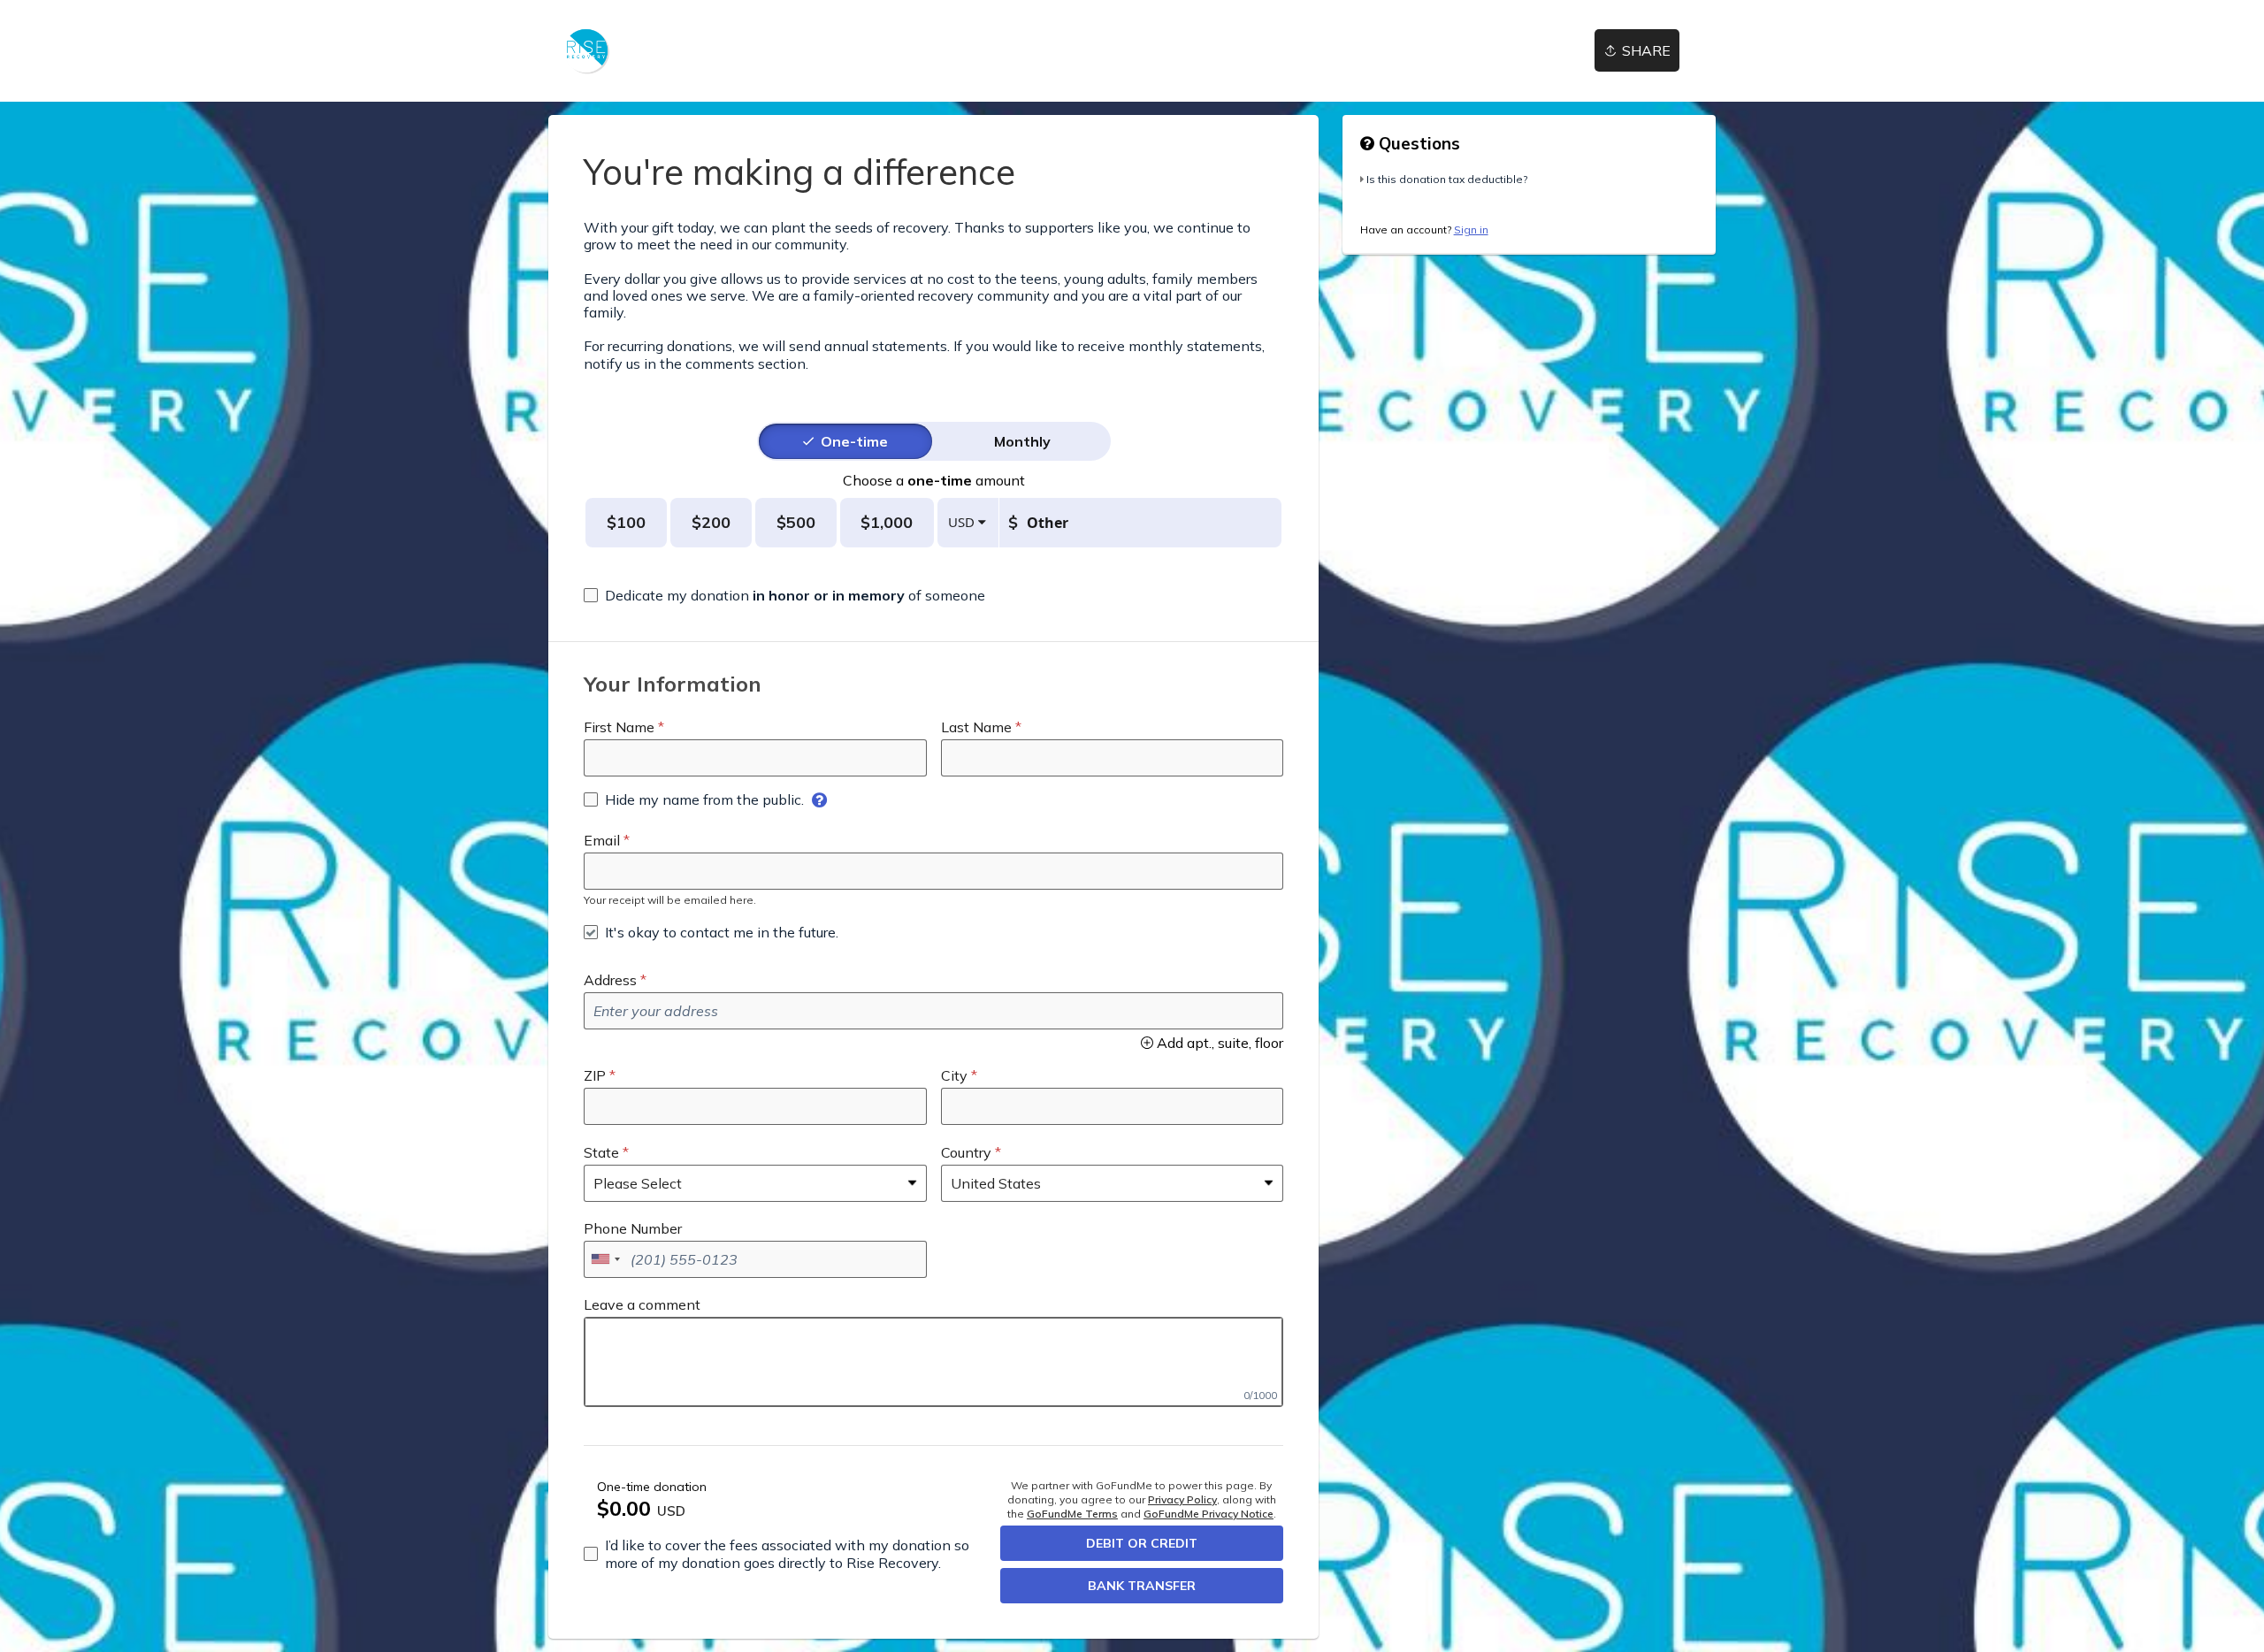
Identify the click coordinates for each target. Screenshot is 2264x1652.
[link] (586, 51)
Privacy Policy (1182, 1499)
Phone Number (633, 1228)
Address (610, 980)
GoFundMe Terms (1072, 1514)
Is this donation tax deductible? (1447, 179)
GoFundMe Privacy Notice (1208, 1514)
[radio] (854, 441)
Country (966, 1152)
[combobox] (605, 1259)
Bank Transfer (1142, 1586)
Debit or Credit (1142, 1543)
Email (602, 840)
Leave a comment (642, 1304)
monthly (1022, 441)
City (954, 1075)
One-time (854, 441)
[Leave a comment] (933, 1362)
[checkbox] (784, 595)
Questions (1417, 143)
